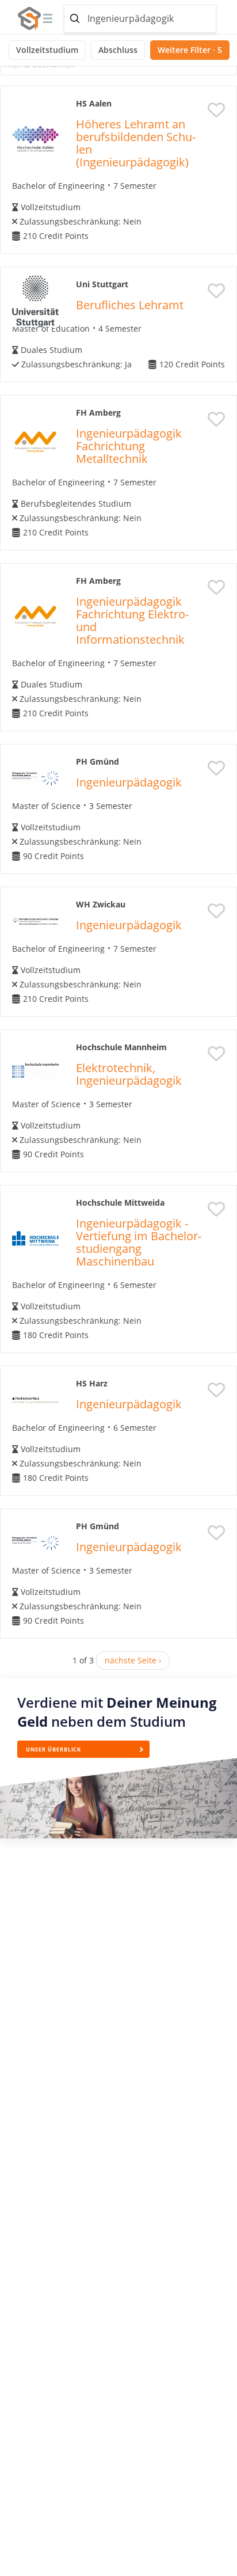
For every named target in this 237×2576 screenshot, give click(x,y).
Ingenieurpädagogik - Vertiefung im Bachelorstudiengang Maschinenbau (139, 1242)
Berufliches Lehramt (130, 305)
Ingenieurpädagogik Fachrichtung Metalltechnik (129, 446)
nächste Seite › (133, 1660)
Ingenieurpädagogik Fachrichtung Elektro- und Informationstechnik (132, 620)
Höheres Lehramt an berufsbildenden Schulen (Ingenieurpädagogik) (136, 143)
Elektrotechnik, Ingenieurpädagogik (129, 1074)
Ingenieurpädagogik (129, 782)
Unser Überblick (53, 1749)
